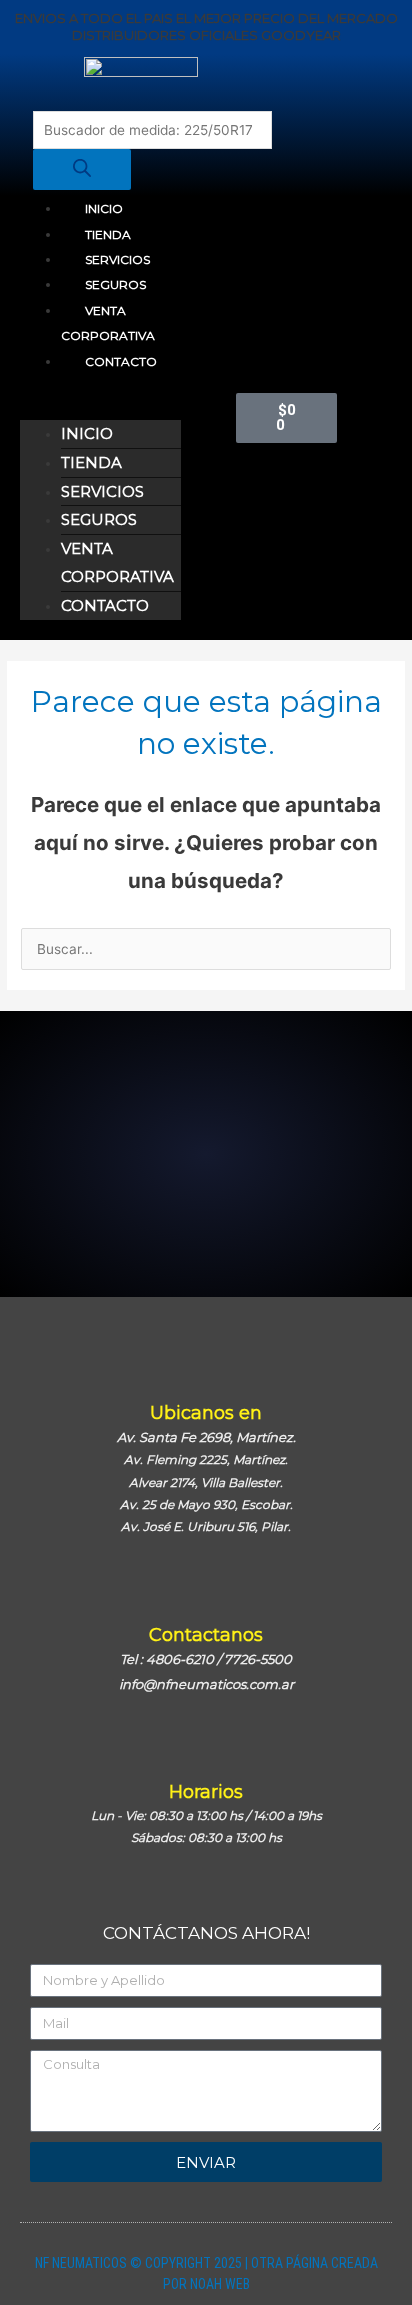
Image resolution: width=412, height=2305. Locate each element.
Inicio (104, 208)
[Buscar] (82, 169)
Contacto (121, 361)
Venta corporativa (108, 323)
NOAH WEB (220, 2284)
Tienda (108, 234)
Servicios (117, 259)
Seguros (115, 284)
